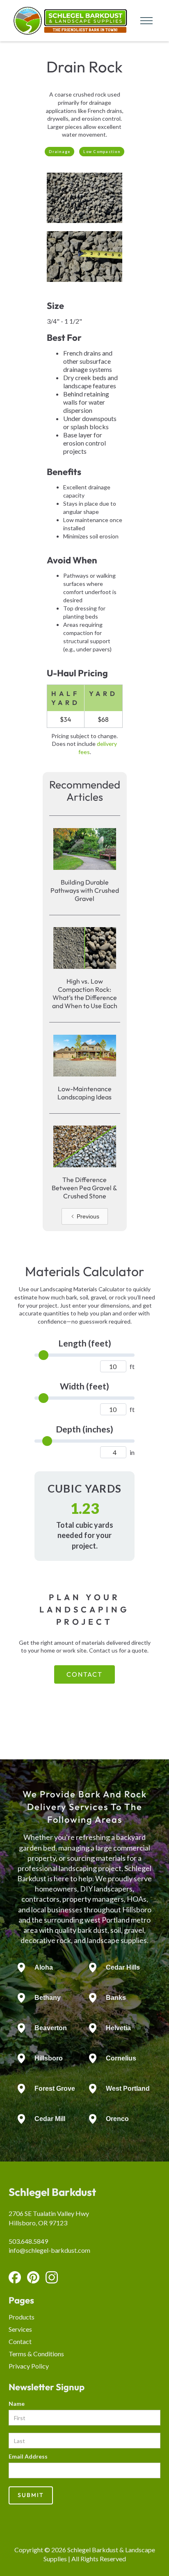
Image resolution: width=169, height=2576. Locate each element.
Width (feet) (84, 1386)
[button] (144, 21)
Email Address (28, 2456)
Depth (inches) (84, 1429)
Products (22, 2317)
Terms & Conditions (36, 2354)
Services (20, 2329)
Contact (84, 1674)
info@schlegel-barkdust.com (49, 2250)
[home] (68, 21)
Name (17, 2404)
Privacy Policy (29, 2366)
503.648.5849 (28, 2241)
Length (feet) (85, 1343)
